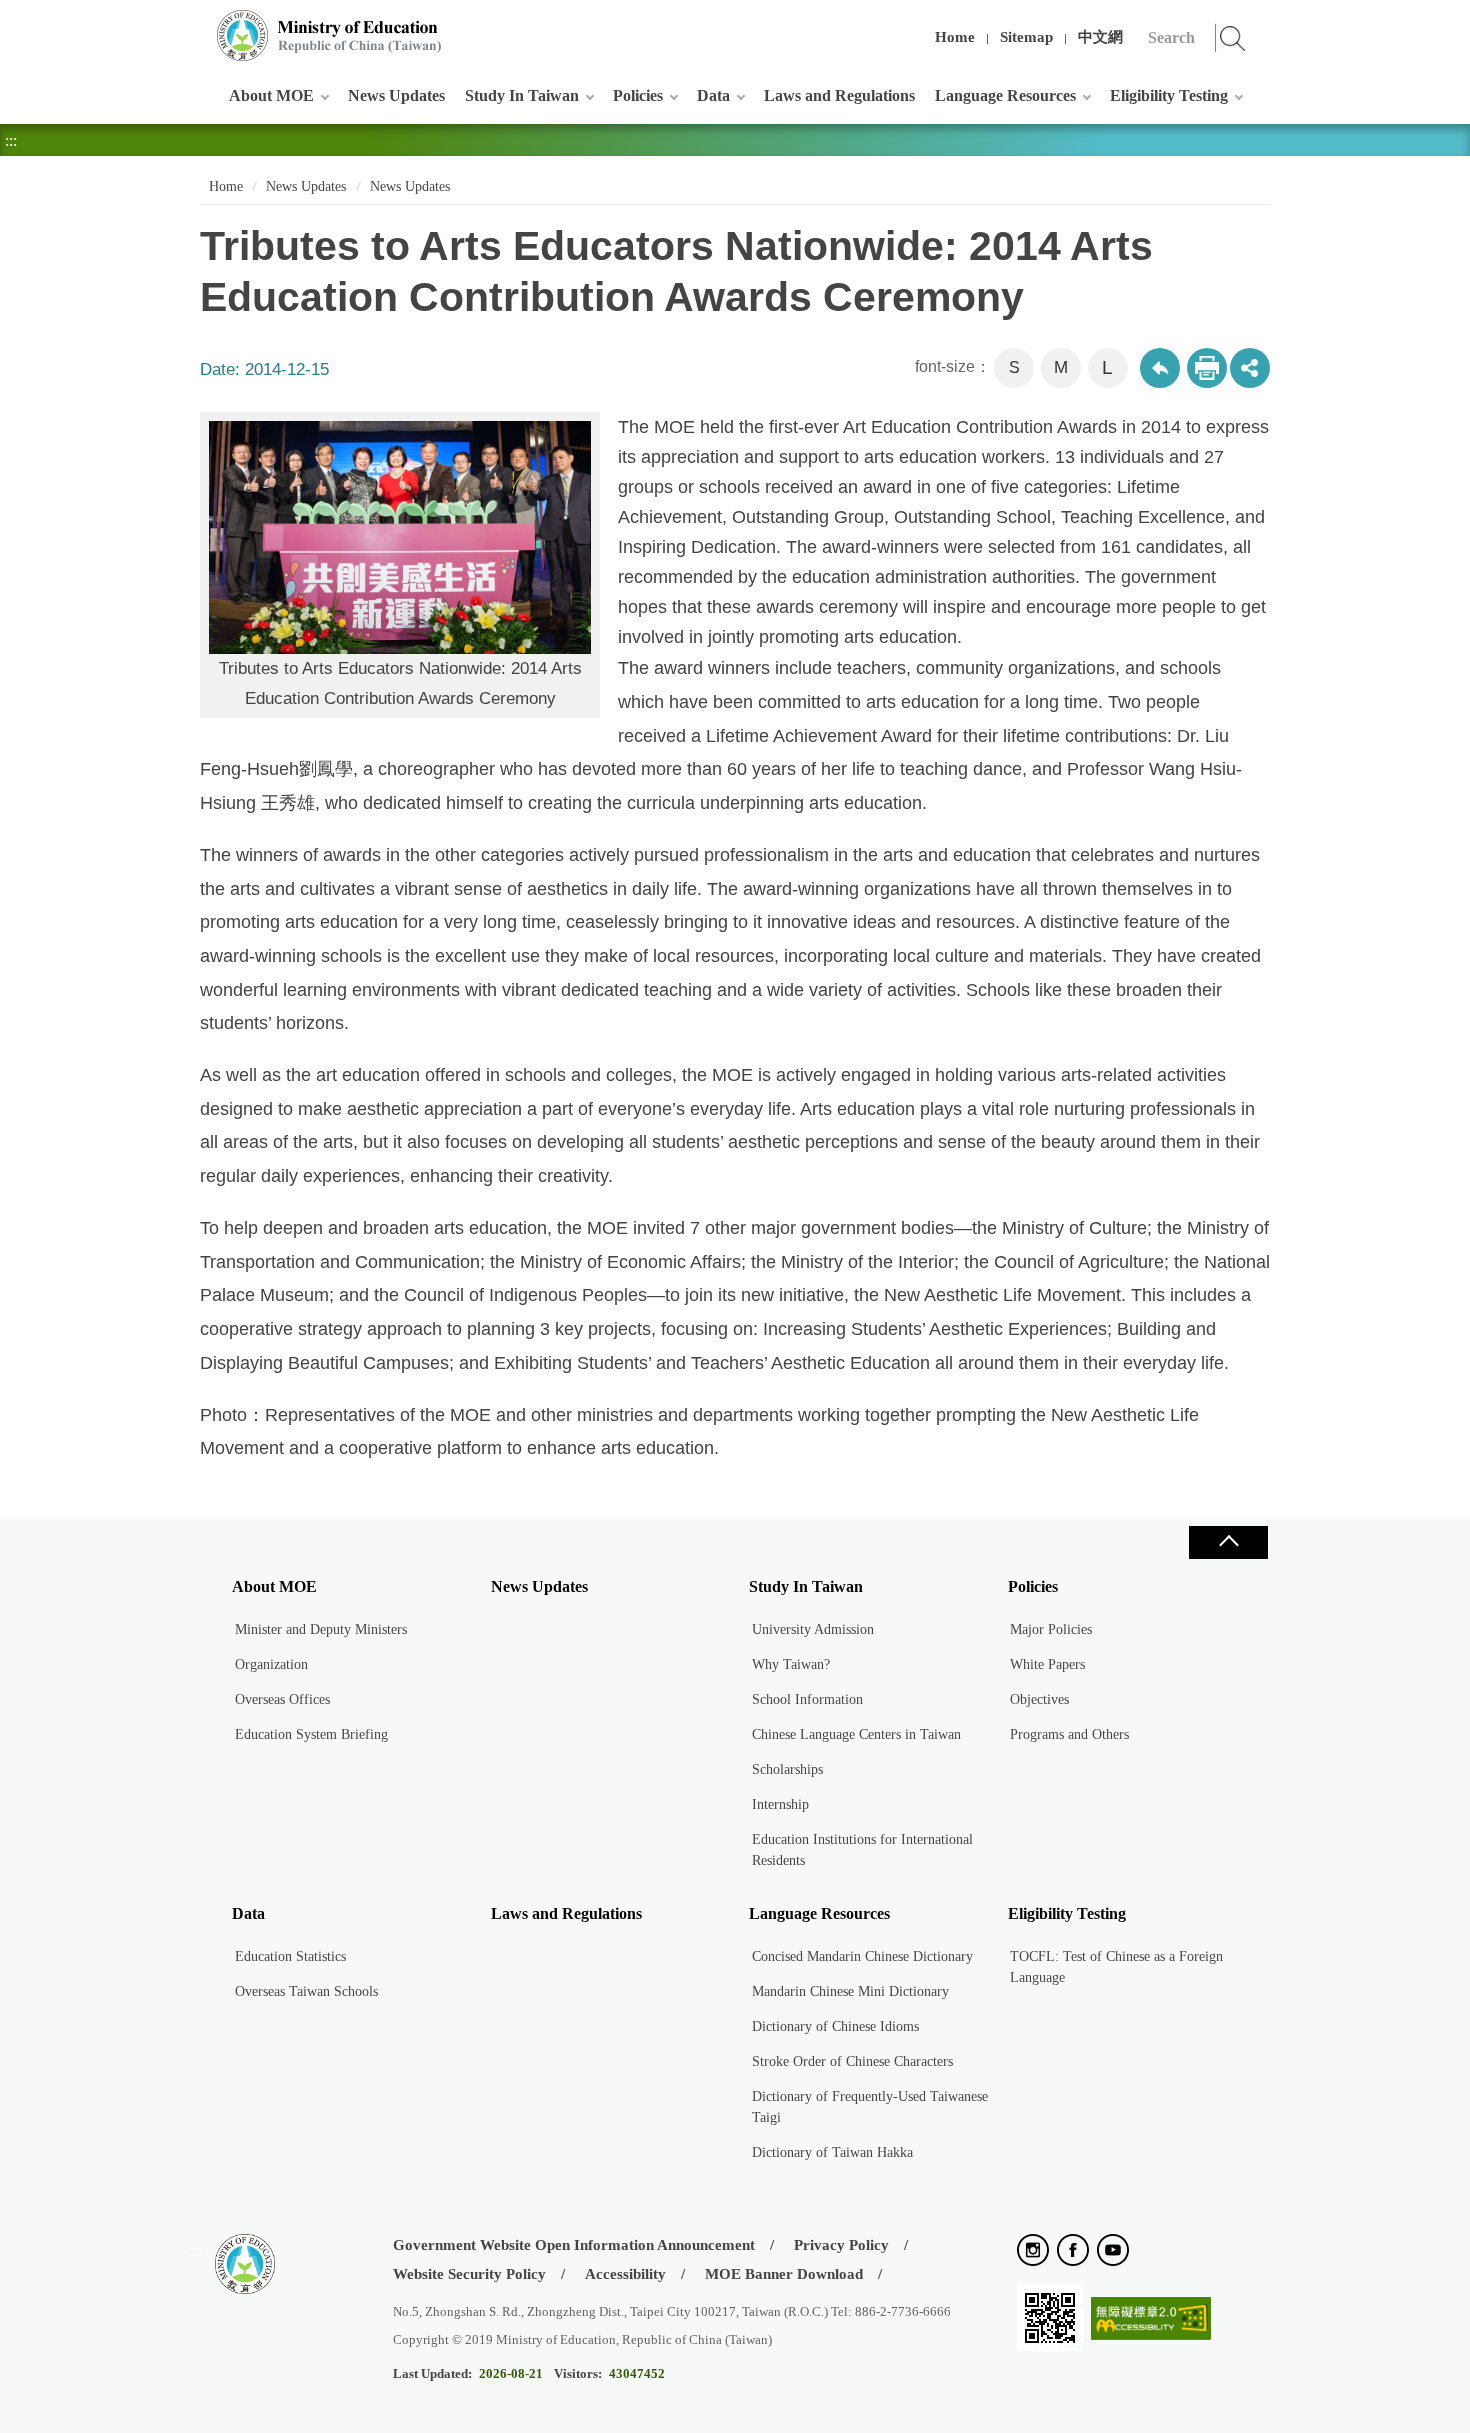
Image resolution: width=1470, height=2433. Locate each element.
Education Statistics (290, 1956)
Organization (271, 1664)
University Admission (813, 1629)
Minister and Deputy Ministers (321, 1629)
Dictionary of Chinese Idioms (835, 2026)
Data (713, 95)
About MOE (271, 95)
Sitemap (1026, 37)
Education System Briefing (311, 1734)
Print (1207, 368)
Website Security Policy (469, 2274)
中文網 (1100, 37)
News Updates (396, 95)
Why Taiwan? (791, 1664)
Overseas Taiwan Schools (306, 1991)
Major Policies (1051, 1629)
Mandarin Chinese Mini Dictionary (850, 1991)
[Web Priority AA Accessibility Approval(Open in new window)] (1151, 2319)
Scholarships (787, 1769)
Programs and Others (1069, 1734)
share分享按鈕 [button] (1250, 368)
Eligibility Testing (1169, 95)
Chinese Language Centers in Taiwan (856, 1734)
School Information (807, 1699)
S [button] (1014, 367)
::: (196, 24)
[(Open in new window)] (1033, 2251)
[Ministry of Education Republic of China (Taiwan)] (330, 35)
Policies (638, 95)
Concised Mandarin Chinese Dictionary (862, 1956)
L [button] (1107, 367)
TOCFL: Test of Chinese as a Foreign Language (1116, 1967)
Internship (780, 1804)
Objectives (1039, 1699)
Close (1228, 1542)
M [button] (1061, 367)
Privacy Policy (841, 2245)
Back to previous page (1160, 368)
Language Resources (1005, 95)
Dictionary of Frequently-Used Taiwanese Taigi (870, 2107)
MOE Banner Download (784, 2274)
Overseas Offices (282, 1699)
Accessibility (625, 2274)
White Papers (1047, 1664)
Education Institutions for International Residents (862, 1850)
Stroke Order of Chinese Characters (852, 2061)
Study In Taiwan (522, 95)
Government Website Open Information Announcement (574, 2245)
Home (955, 37)
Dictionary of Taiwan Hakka (832, 2152)
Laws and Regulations (839, 95)
